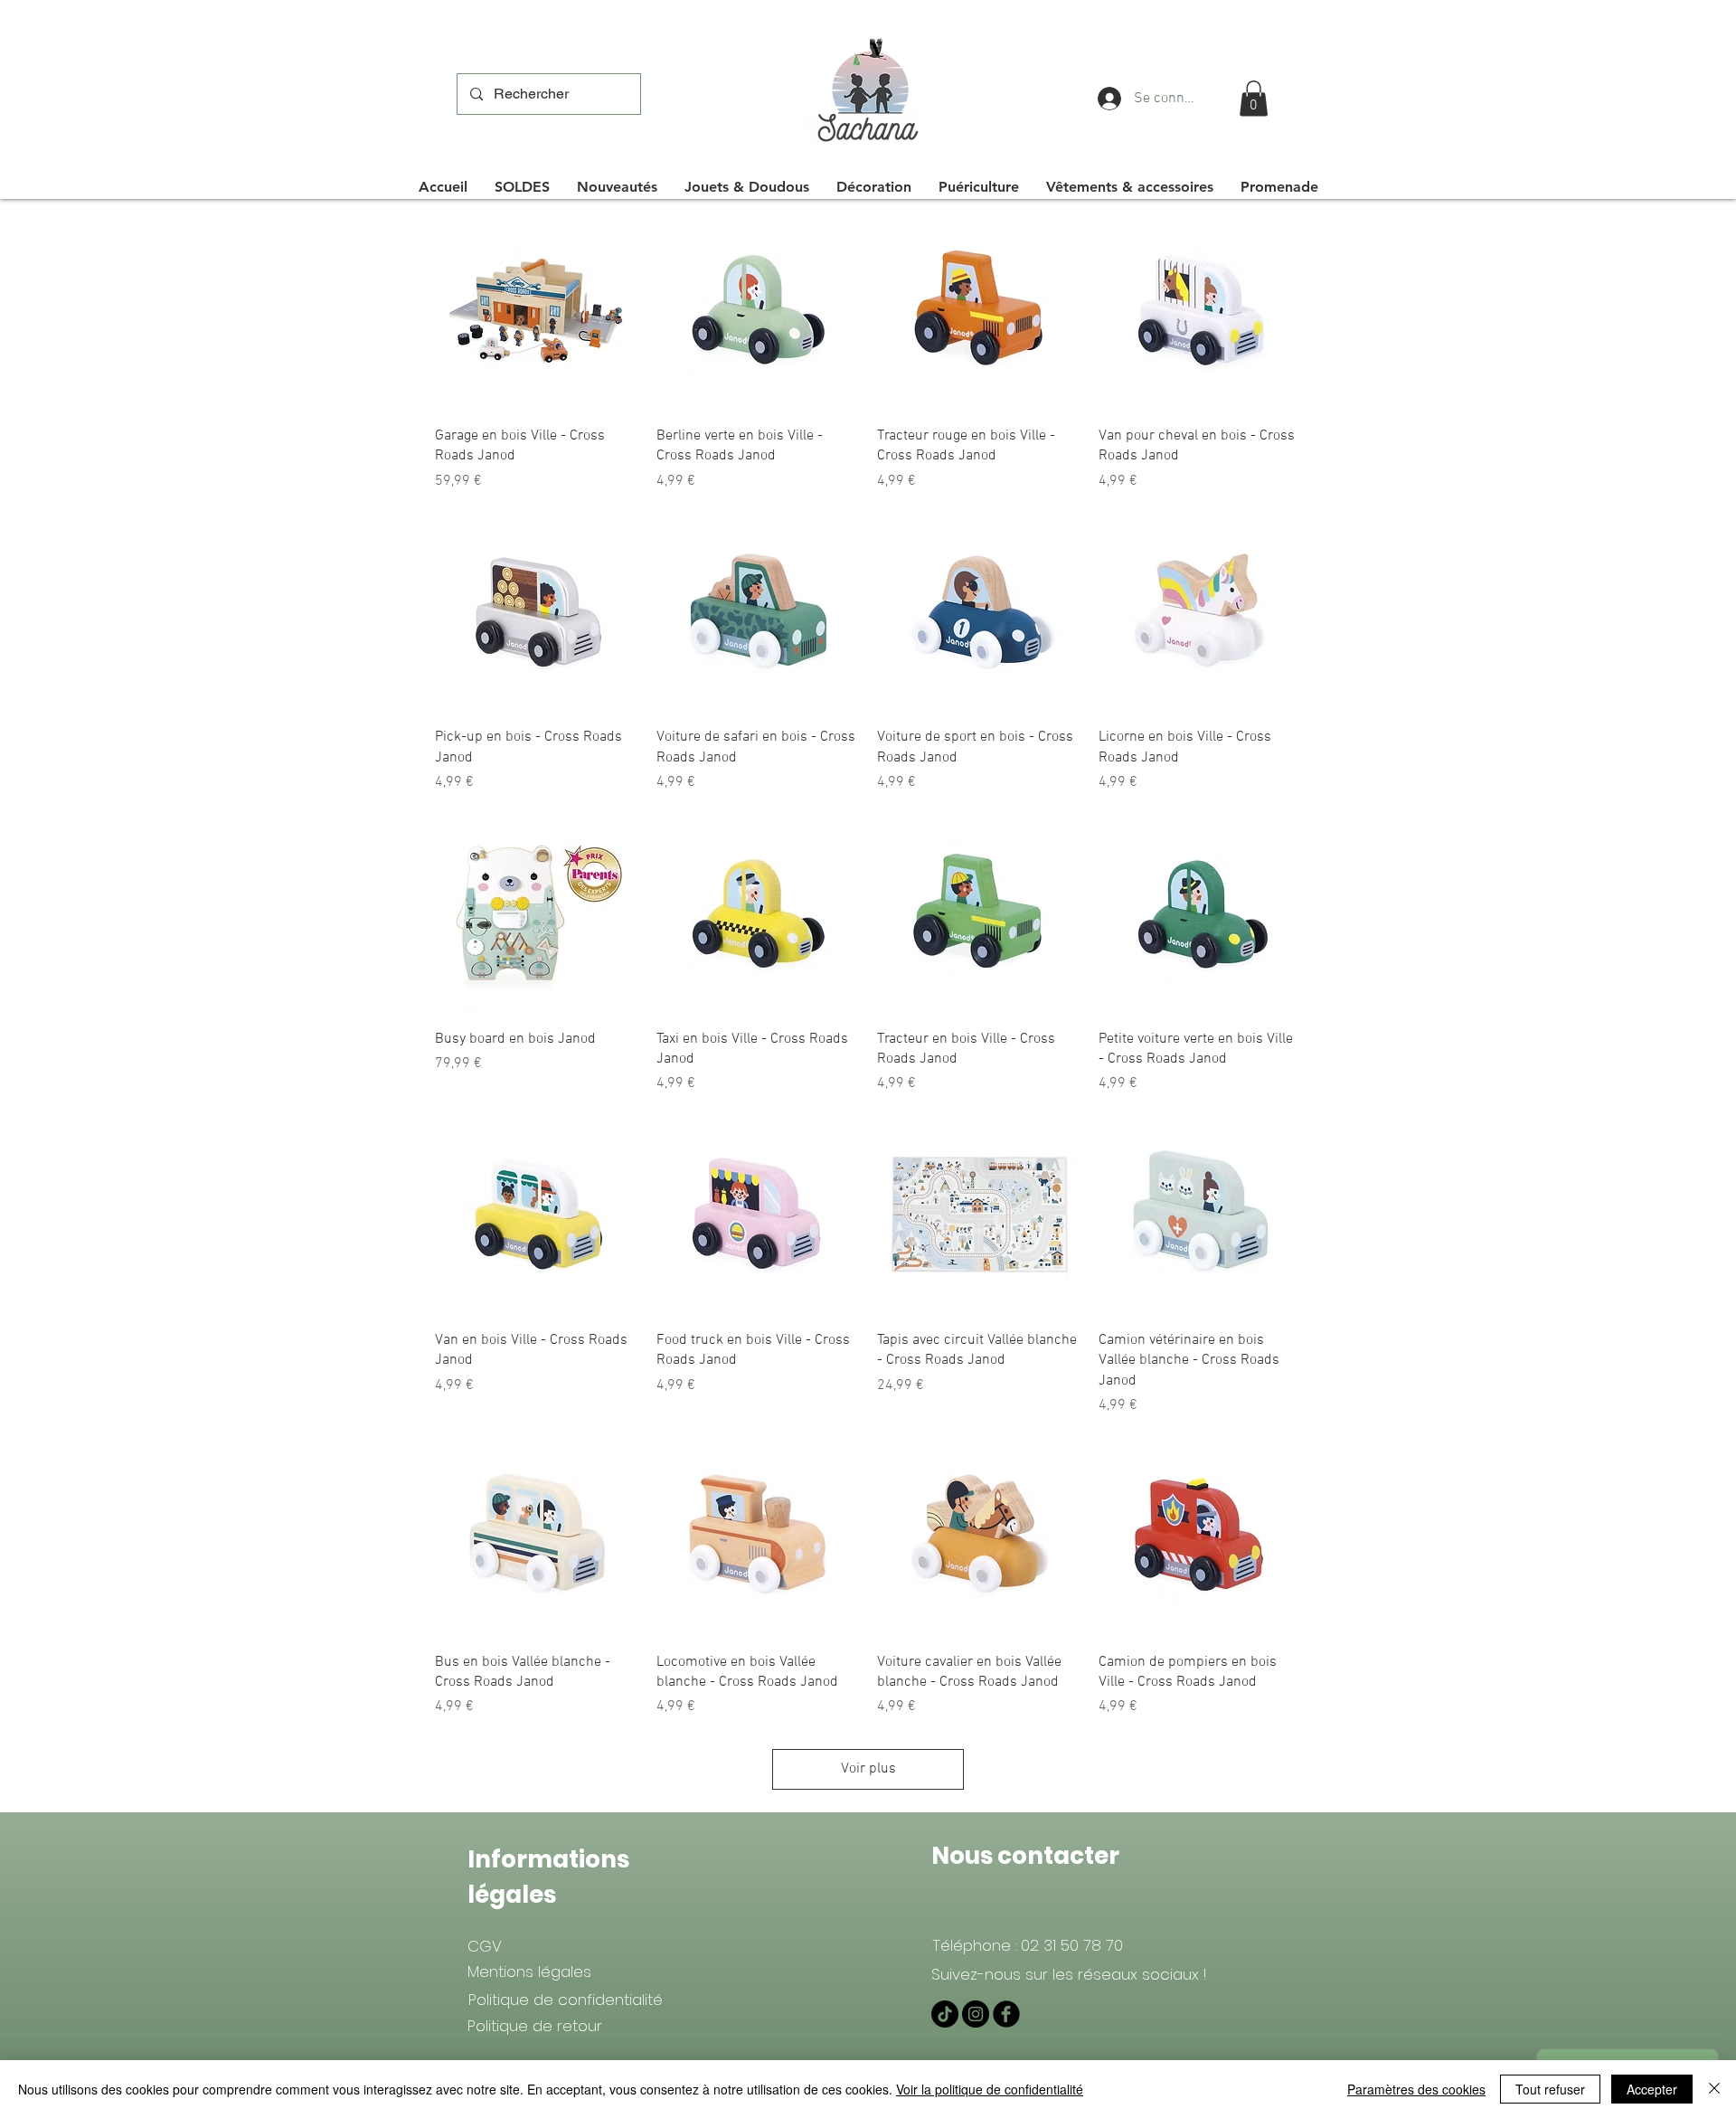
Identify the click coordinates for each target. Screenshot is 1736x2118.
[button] (1254, 98)
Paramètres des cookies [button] (1416, 2089)
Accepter (1652, 2089)
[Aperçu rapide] (537, 310)
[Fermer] (1714, 2089)
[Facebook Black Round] (1006, 2014)
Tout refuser (1550, 2089)
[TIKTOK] (945, 2014)
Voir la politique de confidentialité (990, 2089)
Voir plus (868, 1769)
